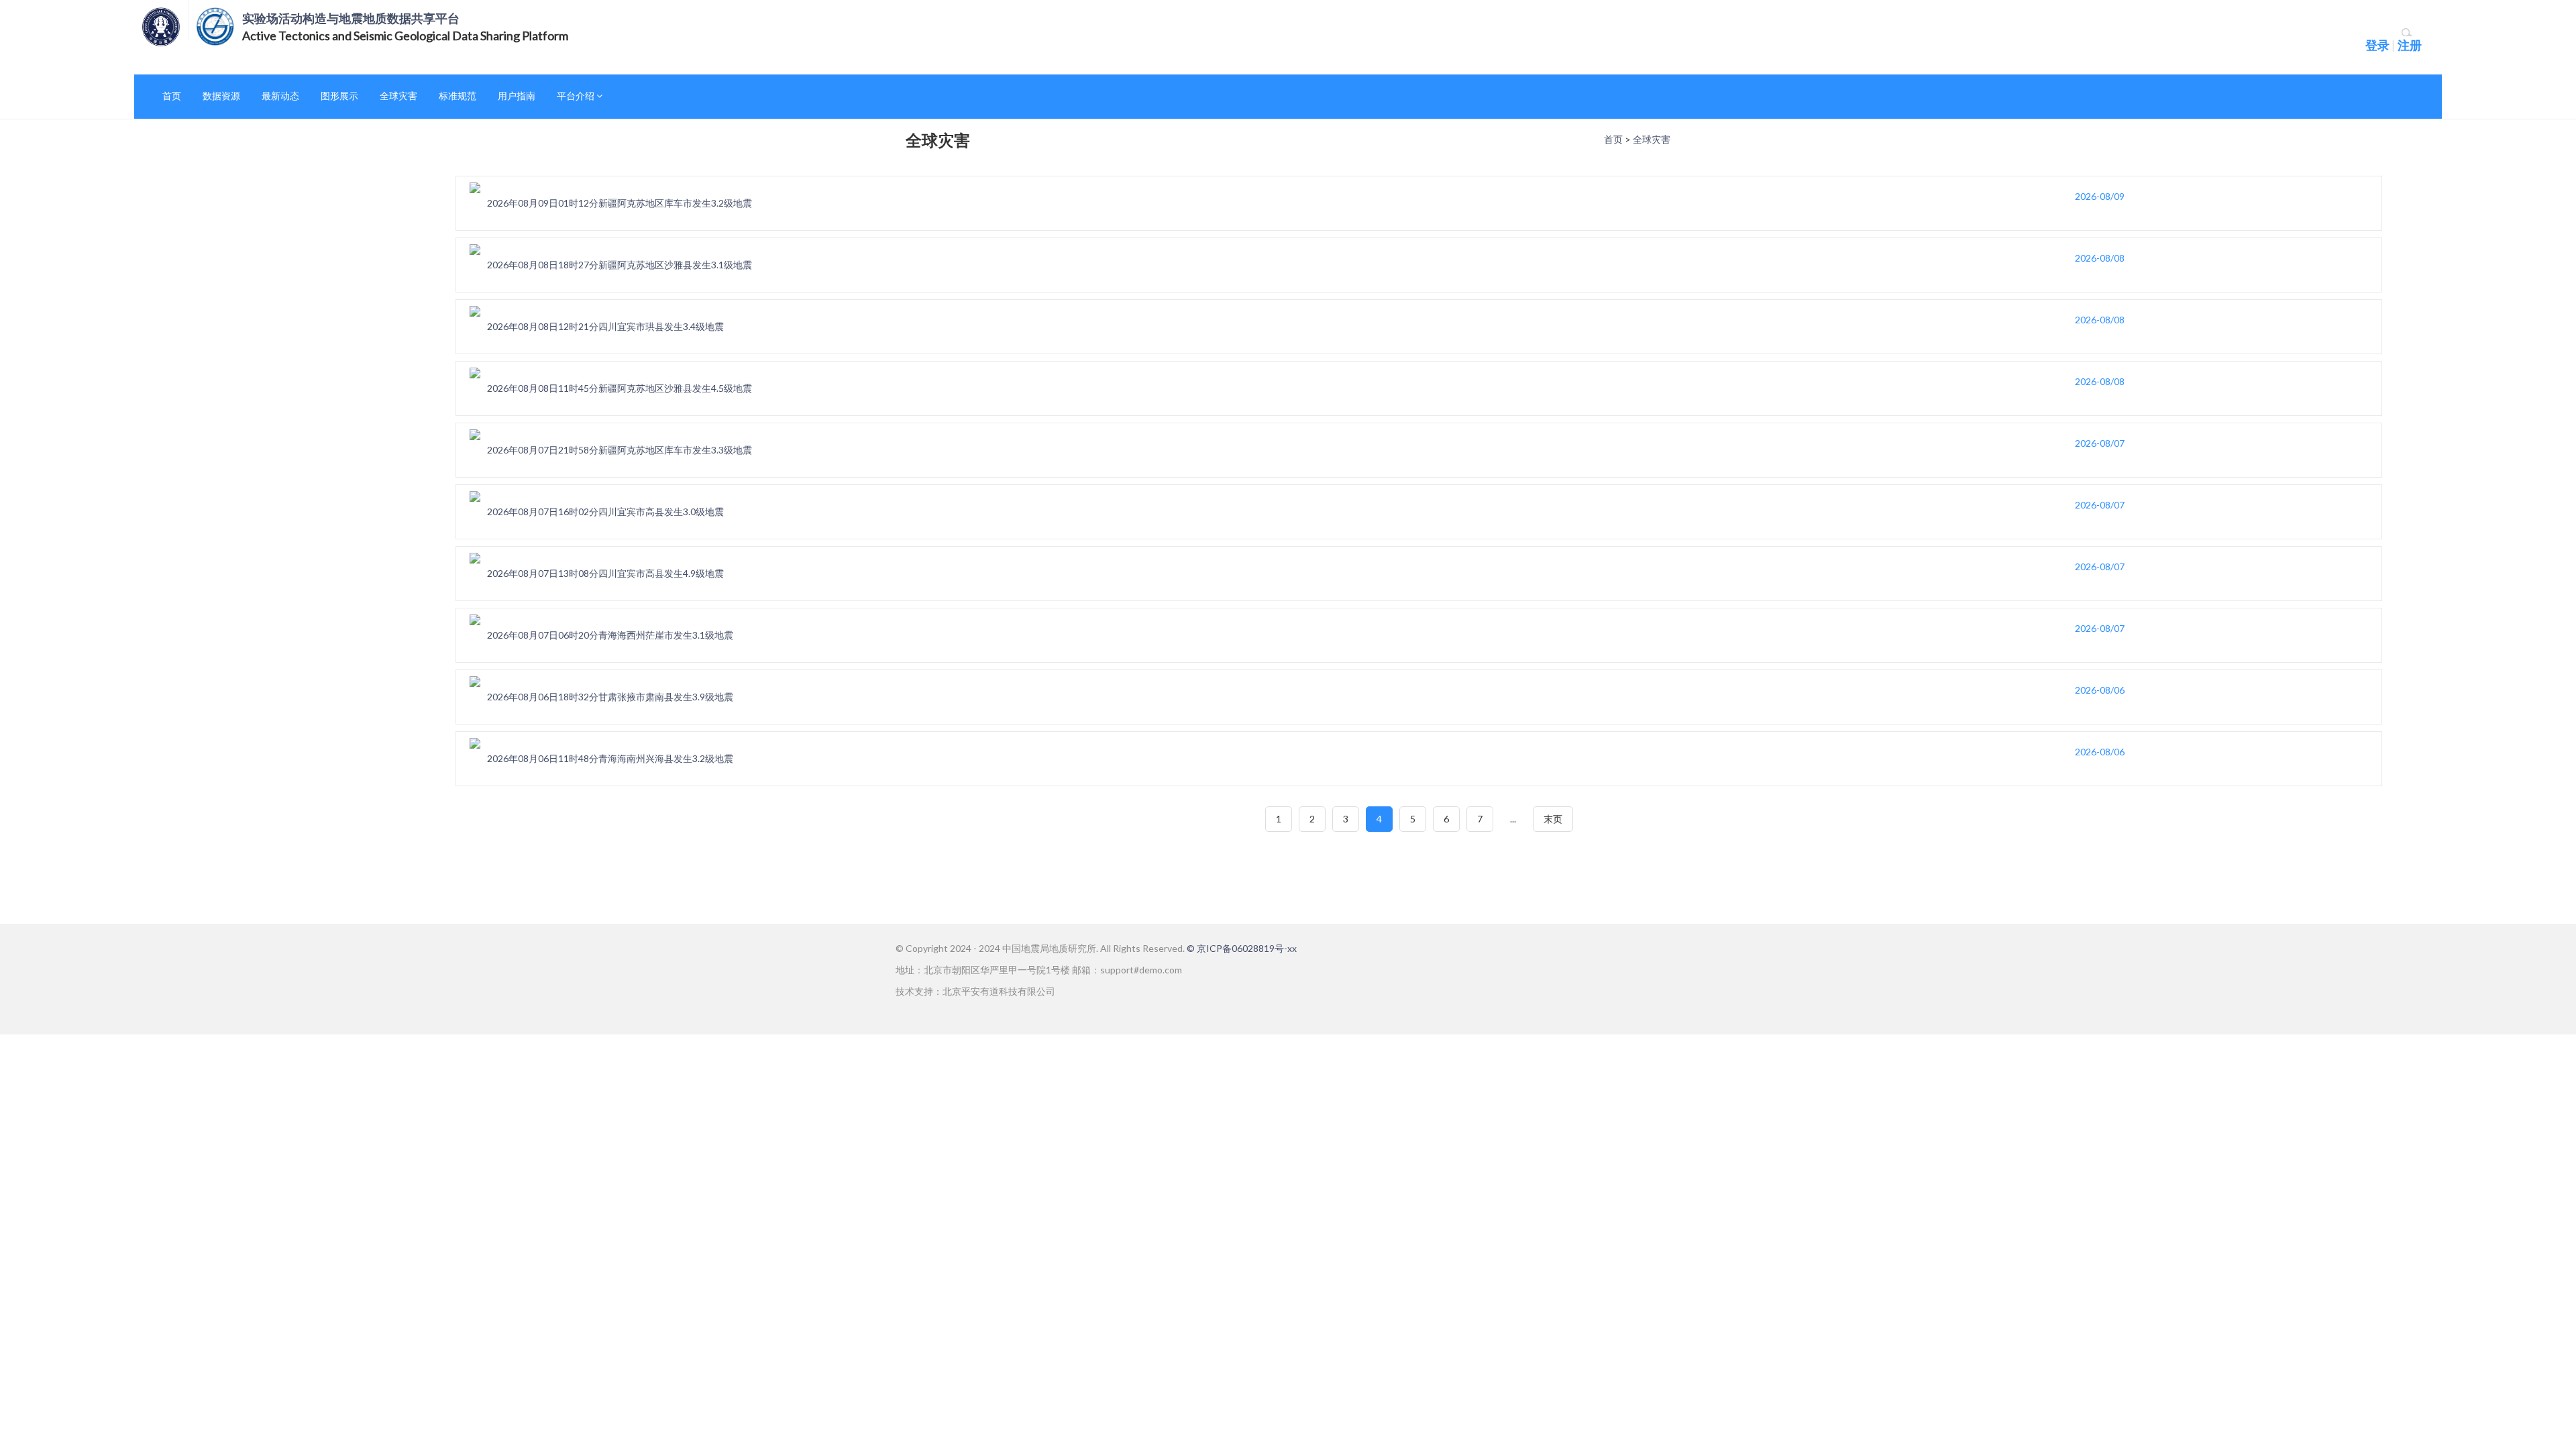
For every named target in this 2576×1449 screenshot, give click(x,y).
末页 (1553, 819)
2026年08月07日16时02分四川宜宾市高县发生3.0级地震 (605, 512)
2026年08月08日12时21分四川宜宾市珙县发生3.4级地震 (605, 326)
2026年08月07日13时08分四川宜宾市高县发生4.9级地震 (605, 573)
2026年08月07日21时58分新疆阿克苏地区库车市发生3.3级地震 (620, 450)
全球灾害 (398, 96)
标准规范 (458, 96)
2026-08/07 (2100, 443)
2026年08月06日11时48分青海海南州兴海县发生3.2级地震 (610, 758)
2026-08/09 (2100, 196)
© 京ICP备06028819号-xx (1242, 948)
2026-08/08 (2100, 258)
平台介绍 (577, 96)
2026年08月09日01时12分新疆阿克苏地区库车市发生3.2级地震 (620, 203)
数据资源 (221, 96)
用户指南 (517, 96)
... (1513, 819)
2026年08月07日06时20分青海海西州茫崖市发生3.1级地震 (610, 635)
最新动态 (280, 96)
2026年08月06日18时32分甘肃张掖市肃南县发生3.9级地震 (610, 697)
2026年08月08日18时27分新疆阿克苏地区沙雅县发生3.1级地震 (620, 265)
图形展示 (339, 96)
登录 (2377, 45)
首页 (172, 96)
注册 (2410, 45)
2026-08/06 (2100, 690)
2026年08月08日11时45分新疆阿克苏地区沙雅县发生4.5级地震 (620, 388)
